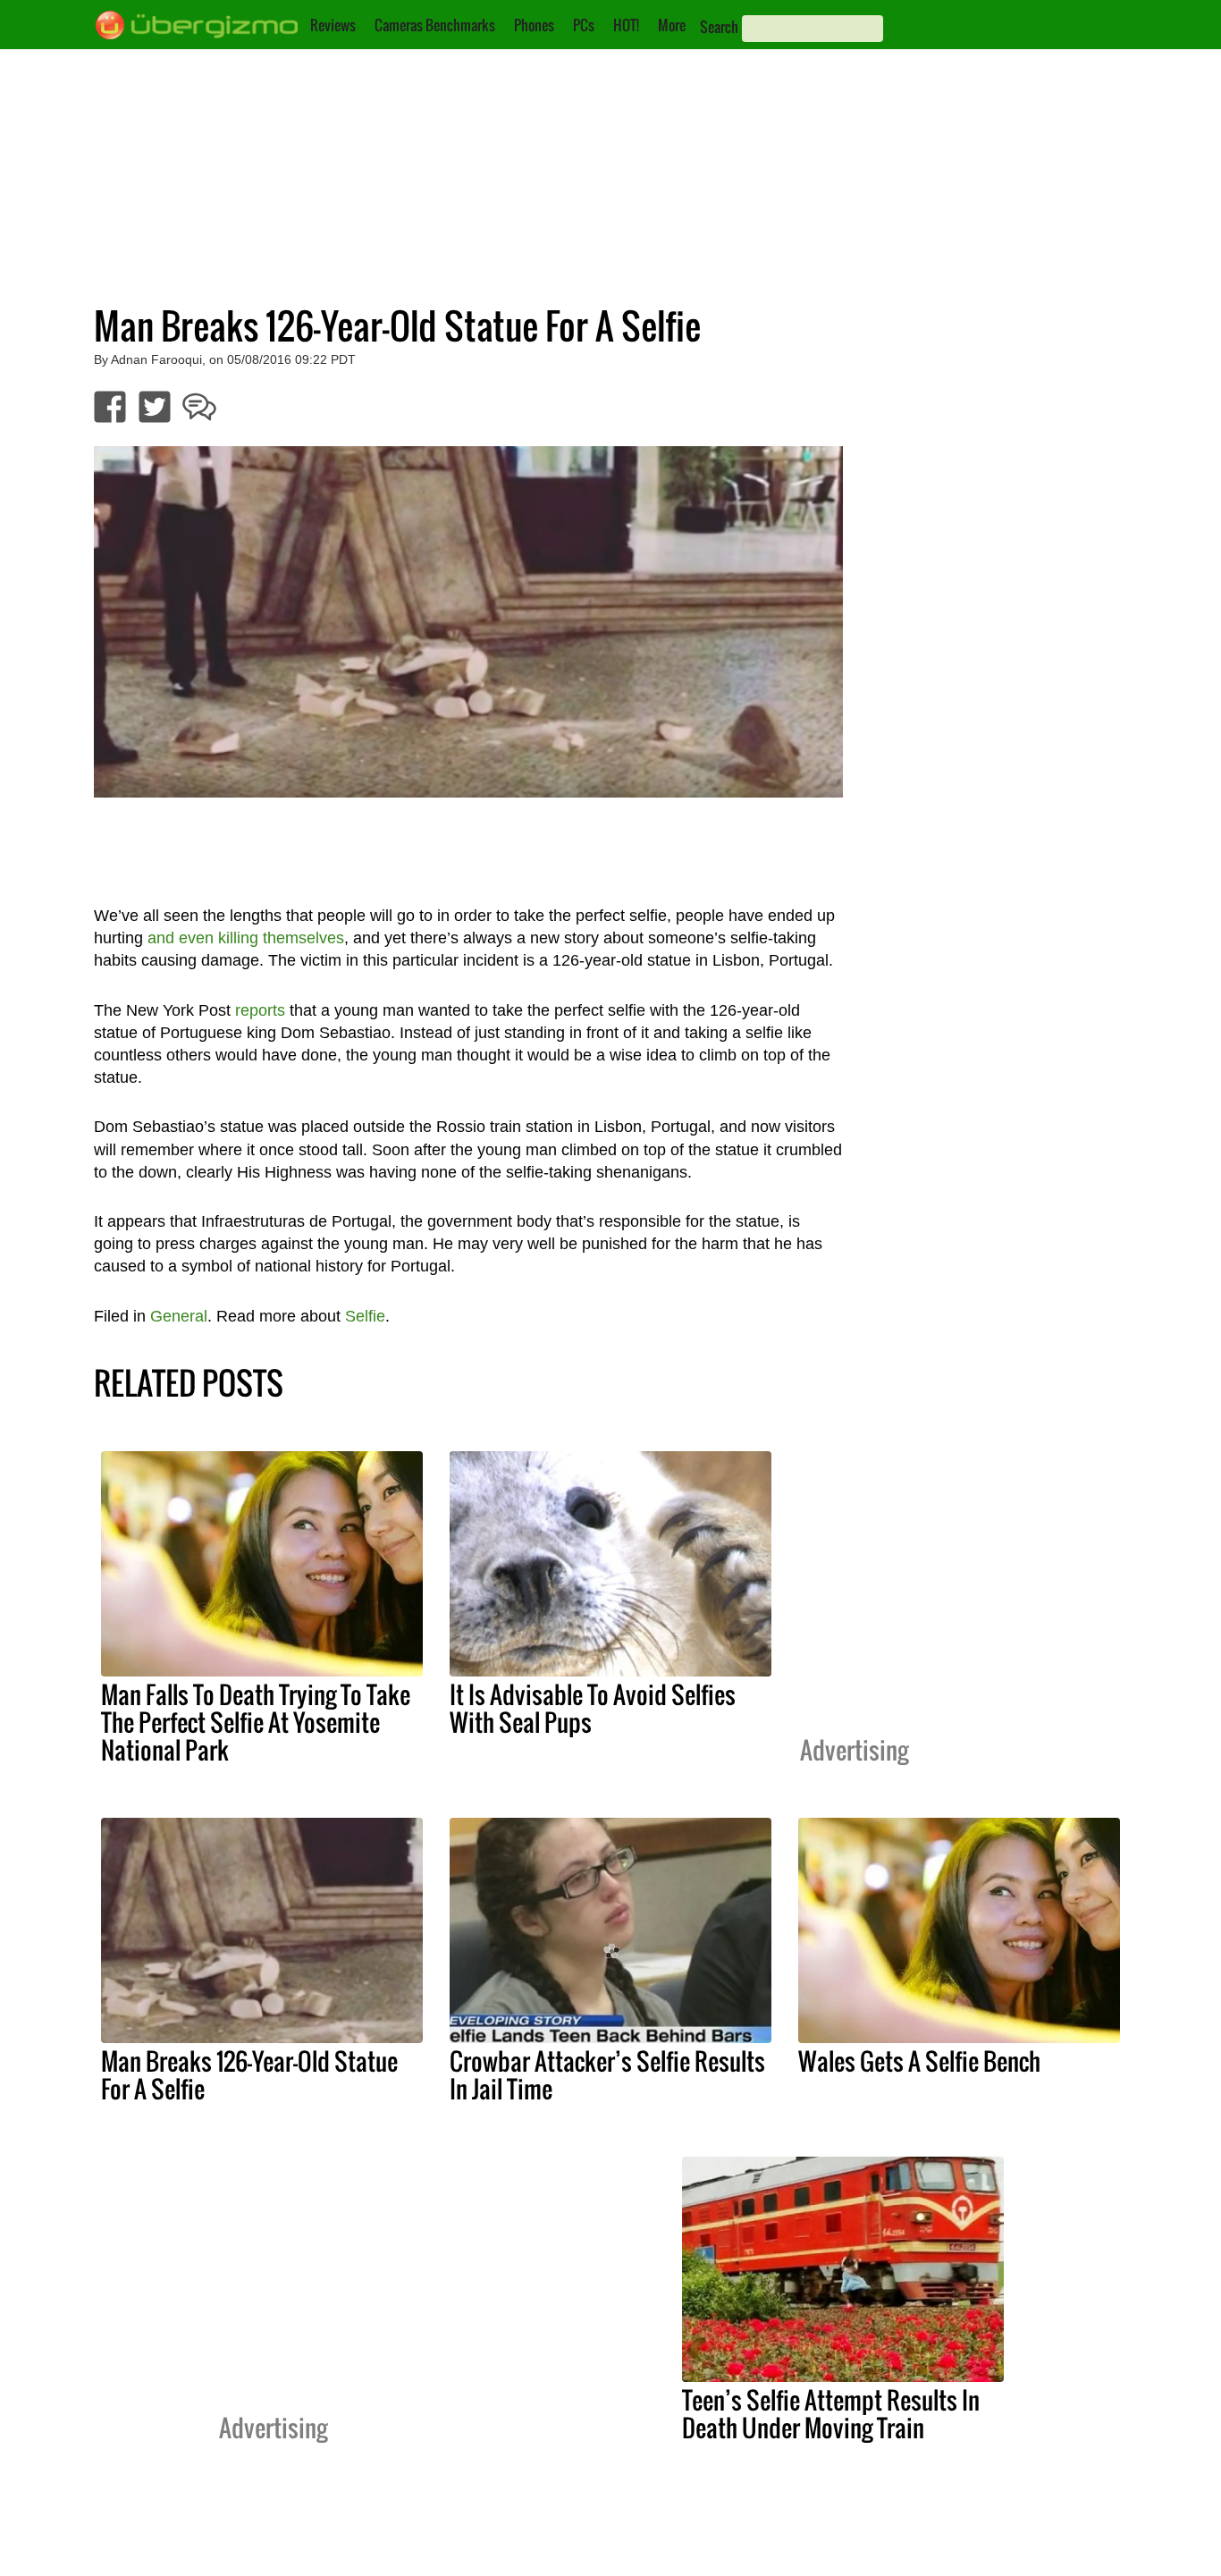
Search (719, 27)
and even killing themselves (246, 938)
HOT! (626, 25)
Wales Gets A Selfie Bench (919, 2061)
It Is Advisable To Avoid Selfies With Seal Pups (593, 1708)
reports (260, 1010)
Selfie (365, 1316)
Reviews (333, 25)
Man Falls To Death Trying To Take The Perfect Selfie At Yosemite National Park (256, 1722)
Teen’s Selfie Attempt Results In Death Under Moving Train (831, 2414)
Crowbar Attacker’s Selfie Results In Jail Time (607, 2075)
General (179, 1316)
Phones (534, 25)
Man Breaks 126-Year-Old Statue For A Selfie (249, 2075)
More (672, 25)
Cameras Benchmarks (435, 25)
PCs (584, 25)
